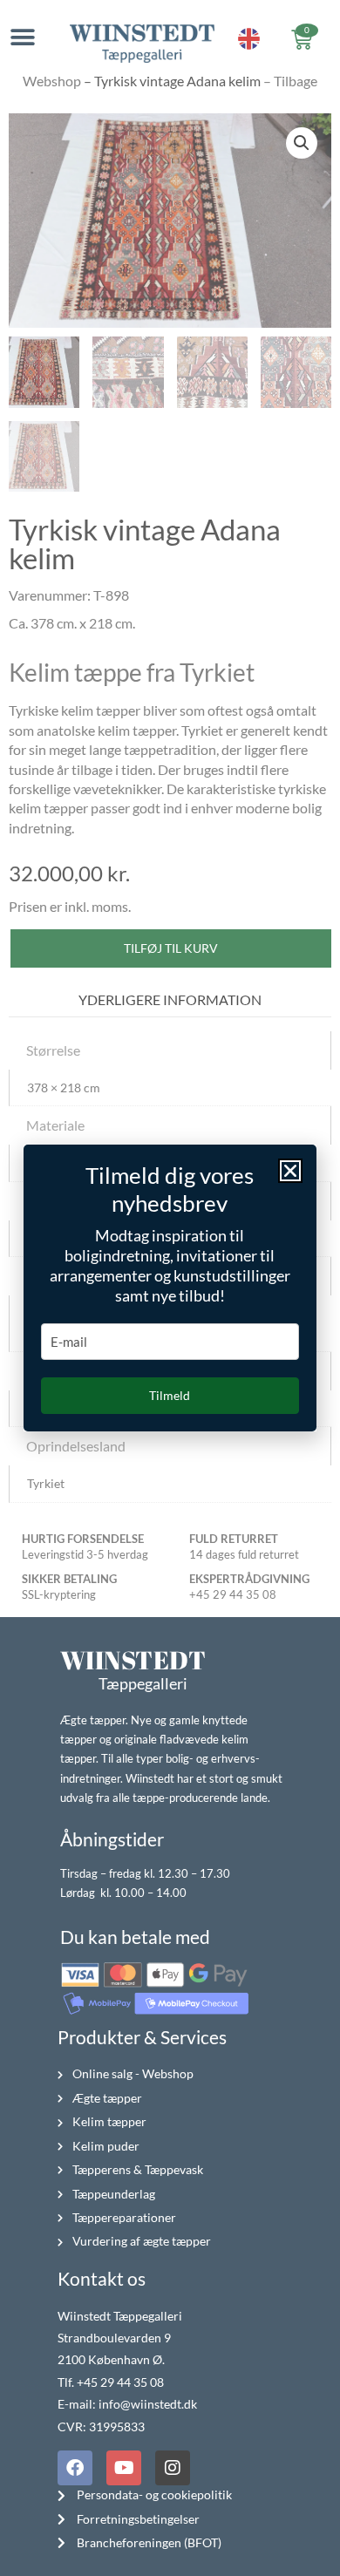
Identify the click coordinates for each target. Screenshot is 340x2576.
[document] (170, 1288)
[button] (290, 1171)
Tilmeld (170, 1395)
